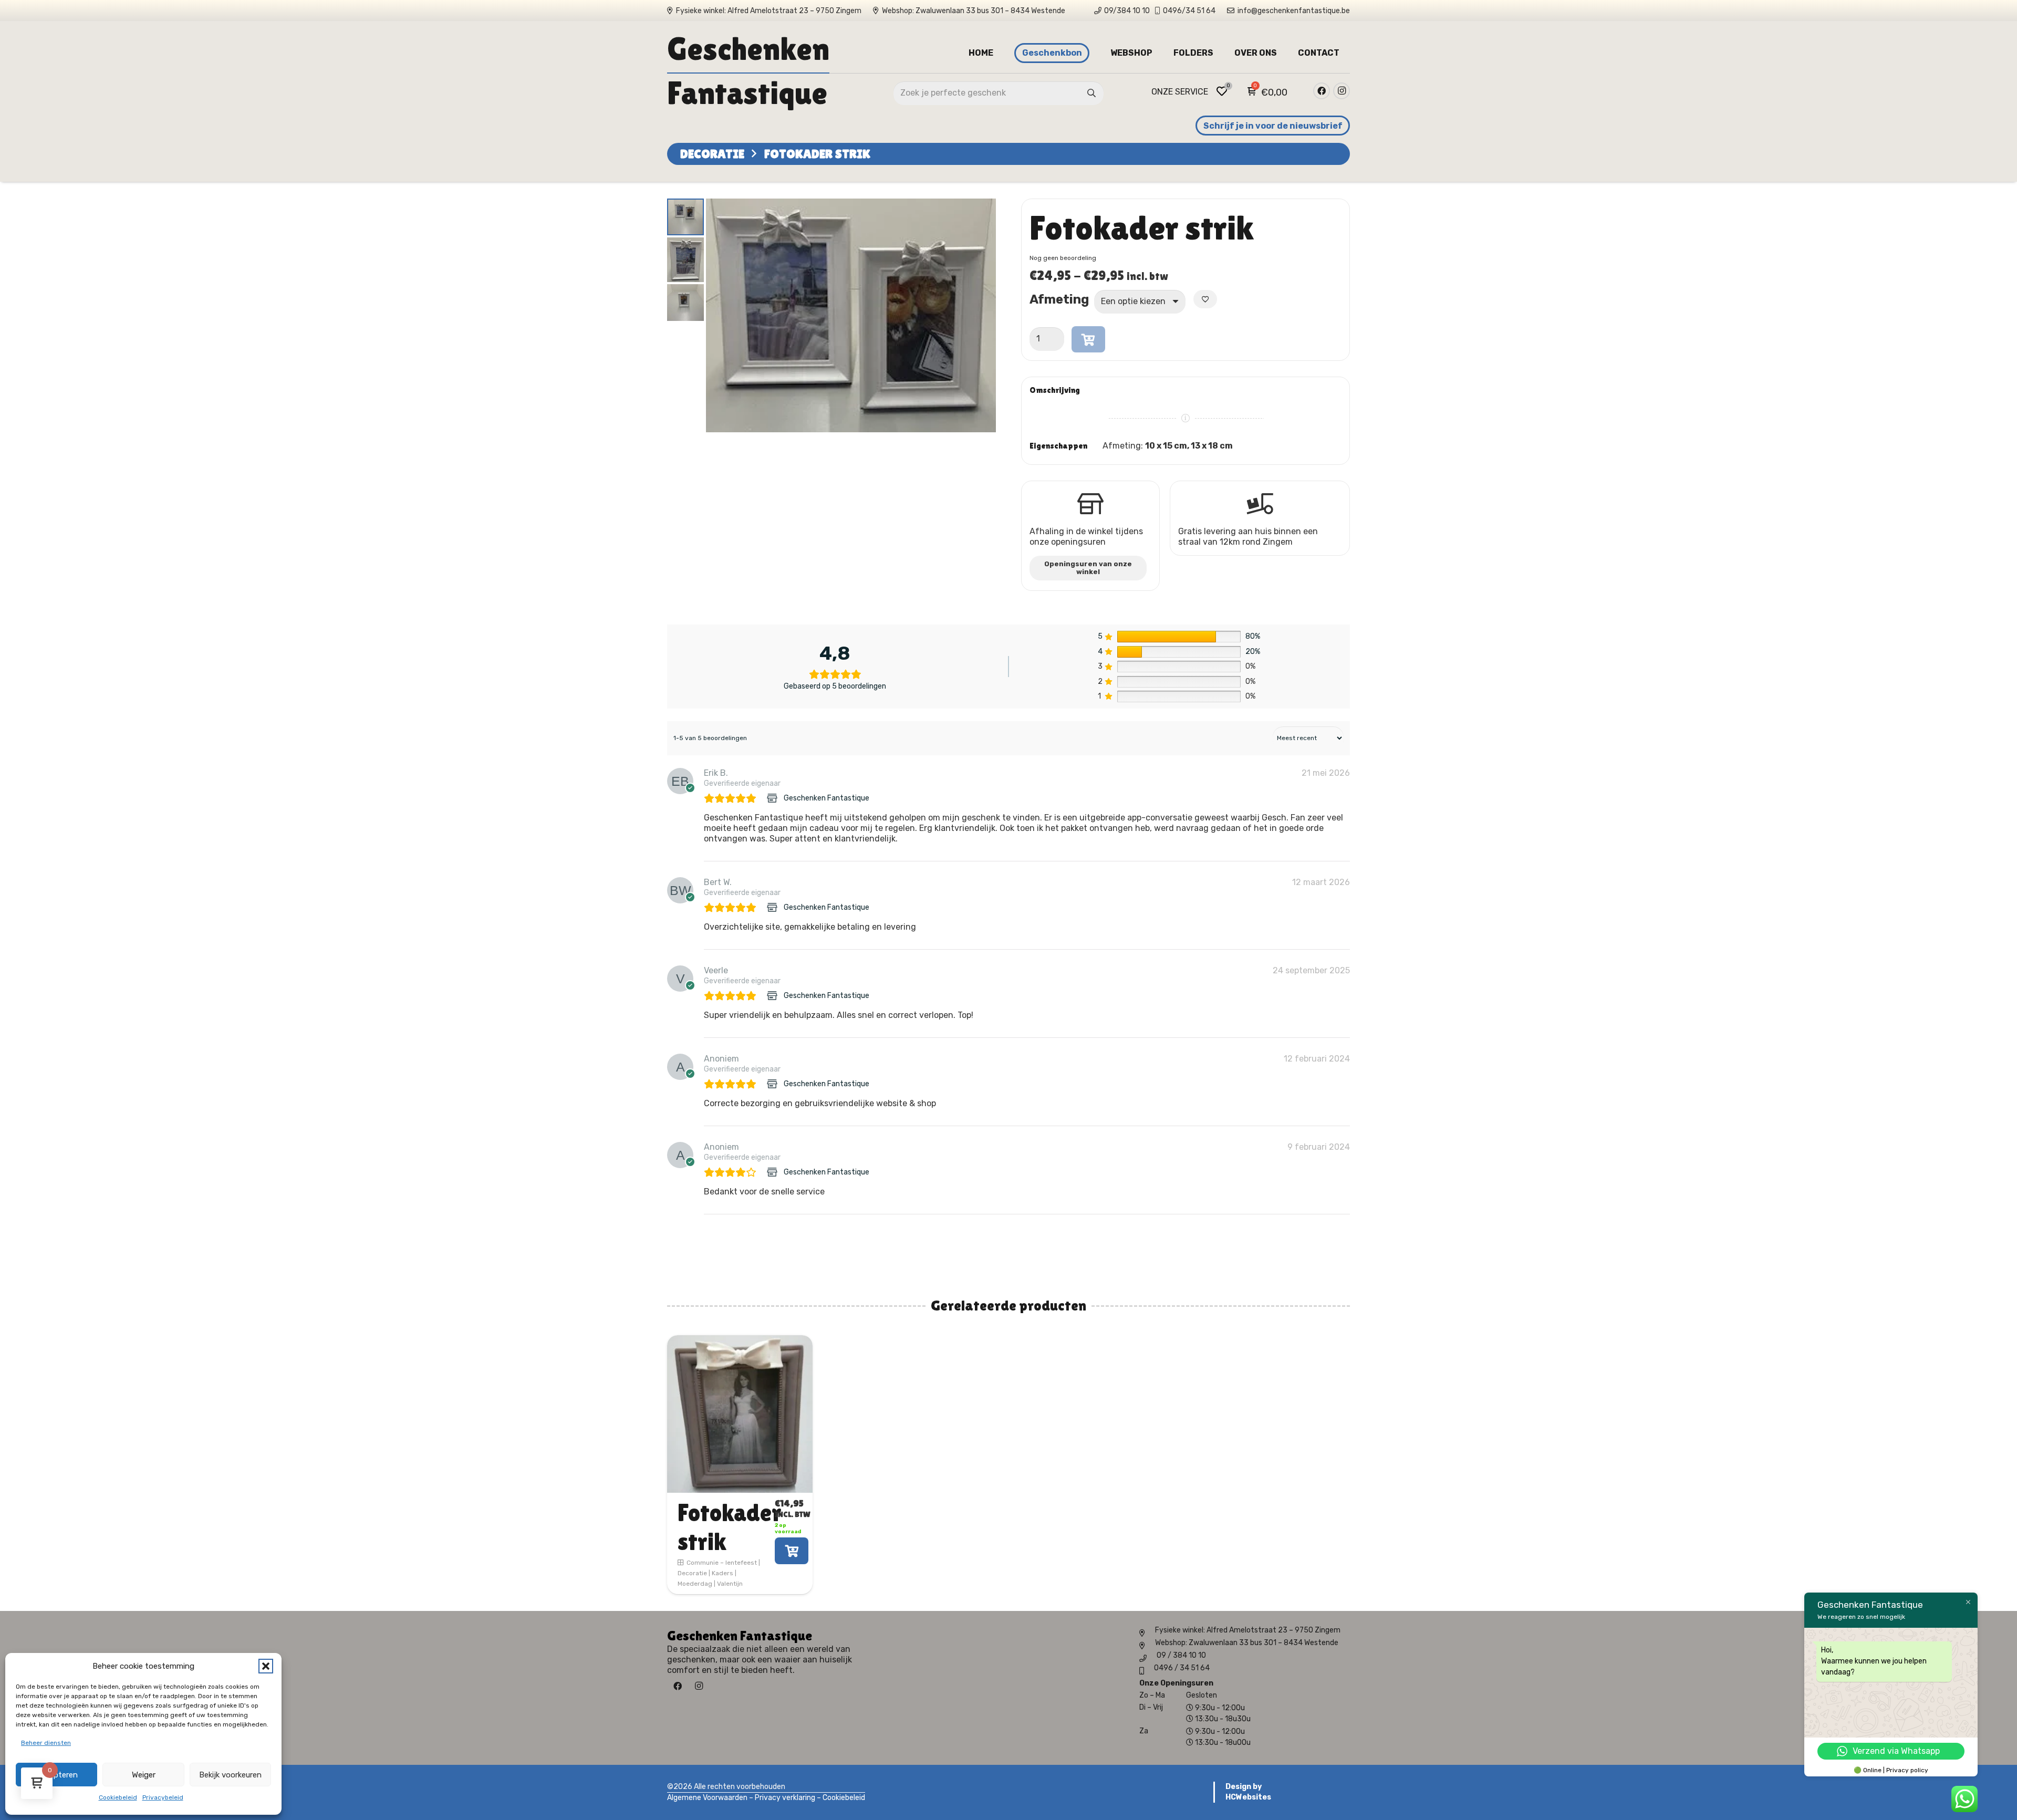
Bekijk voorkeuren (230, 1775)
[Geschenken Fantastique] (773, 798)
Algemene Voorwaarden (707, 1798)
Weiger (144, 1775)
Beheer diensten (46, 1743)
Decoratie (712, 154)
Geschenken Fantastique (826, 798)
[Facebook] (1322, 91)
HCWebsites (1248, 1797)
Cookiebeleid (118, 1797)
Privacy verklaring (785, 1798)
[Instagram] (1342, 91)
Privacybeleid (163, 1797)
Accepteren (57, 1775)
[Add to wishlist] (1205, 299)
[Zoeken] (1092, 93)
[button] (266, 1666)
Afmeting (1059, 298)
